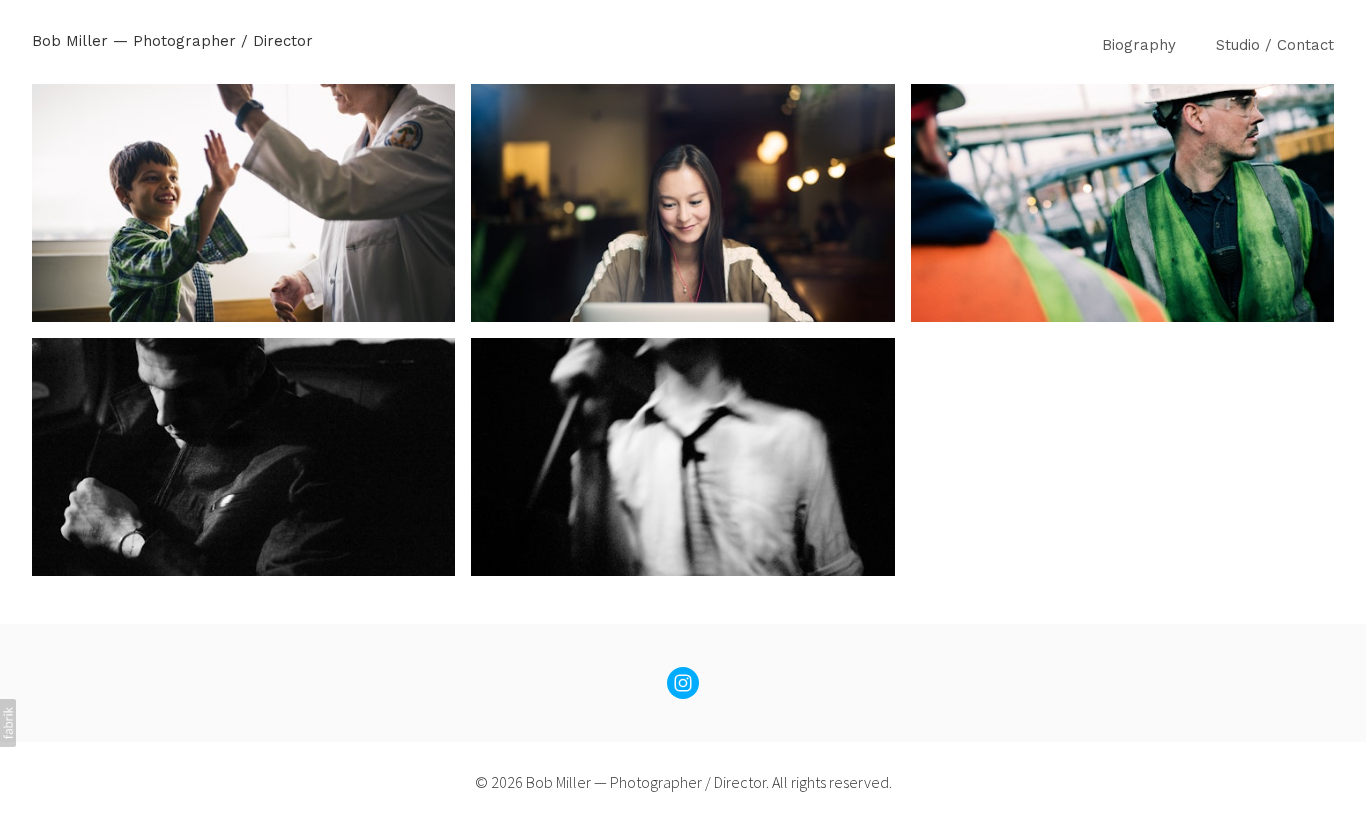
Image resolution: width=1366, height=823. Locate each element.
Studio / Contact (1275, 45)
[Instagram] (683, 683)
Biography (1139, 45)
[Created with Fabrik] (8, 723)
